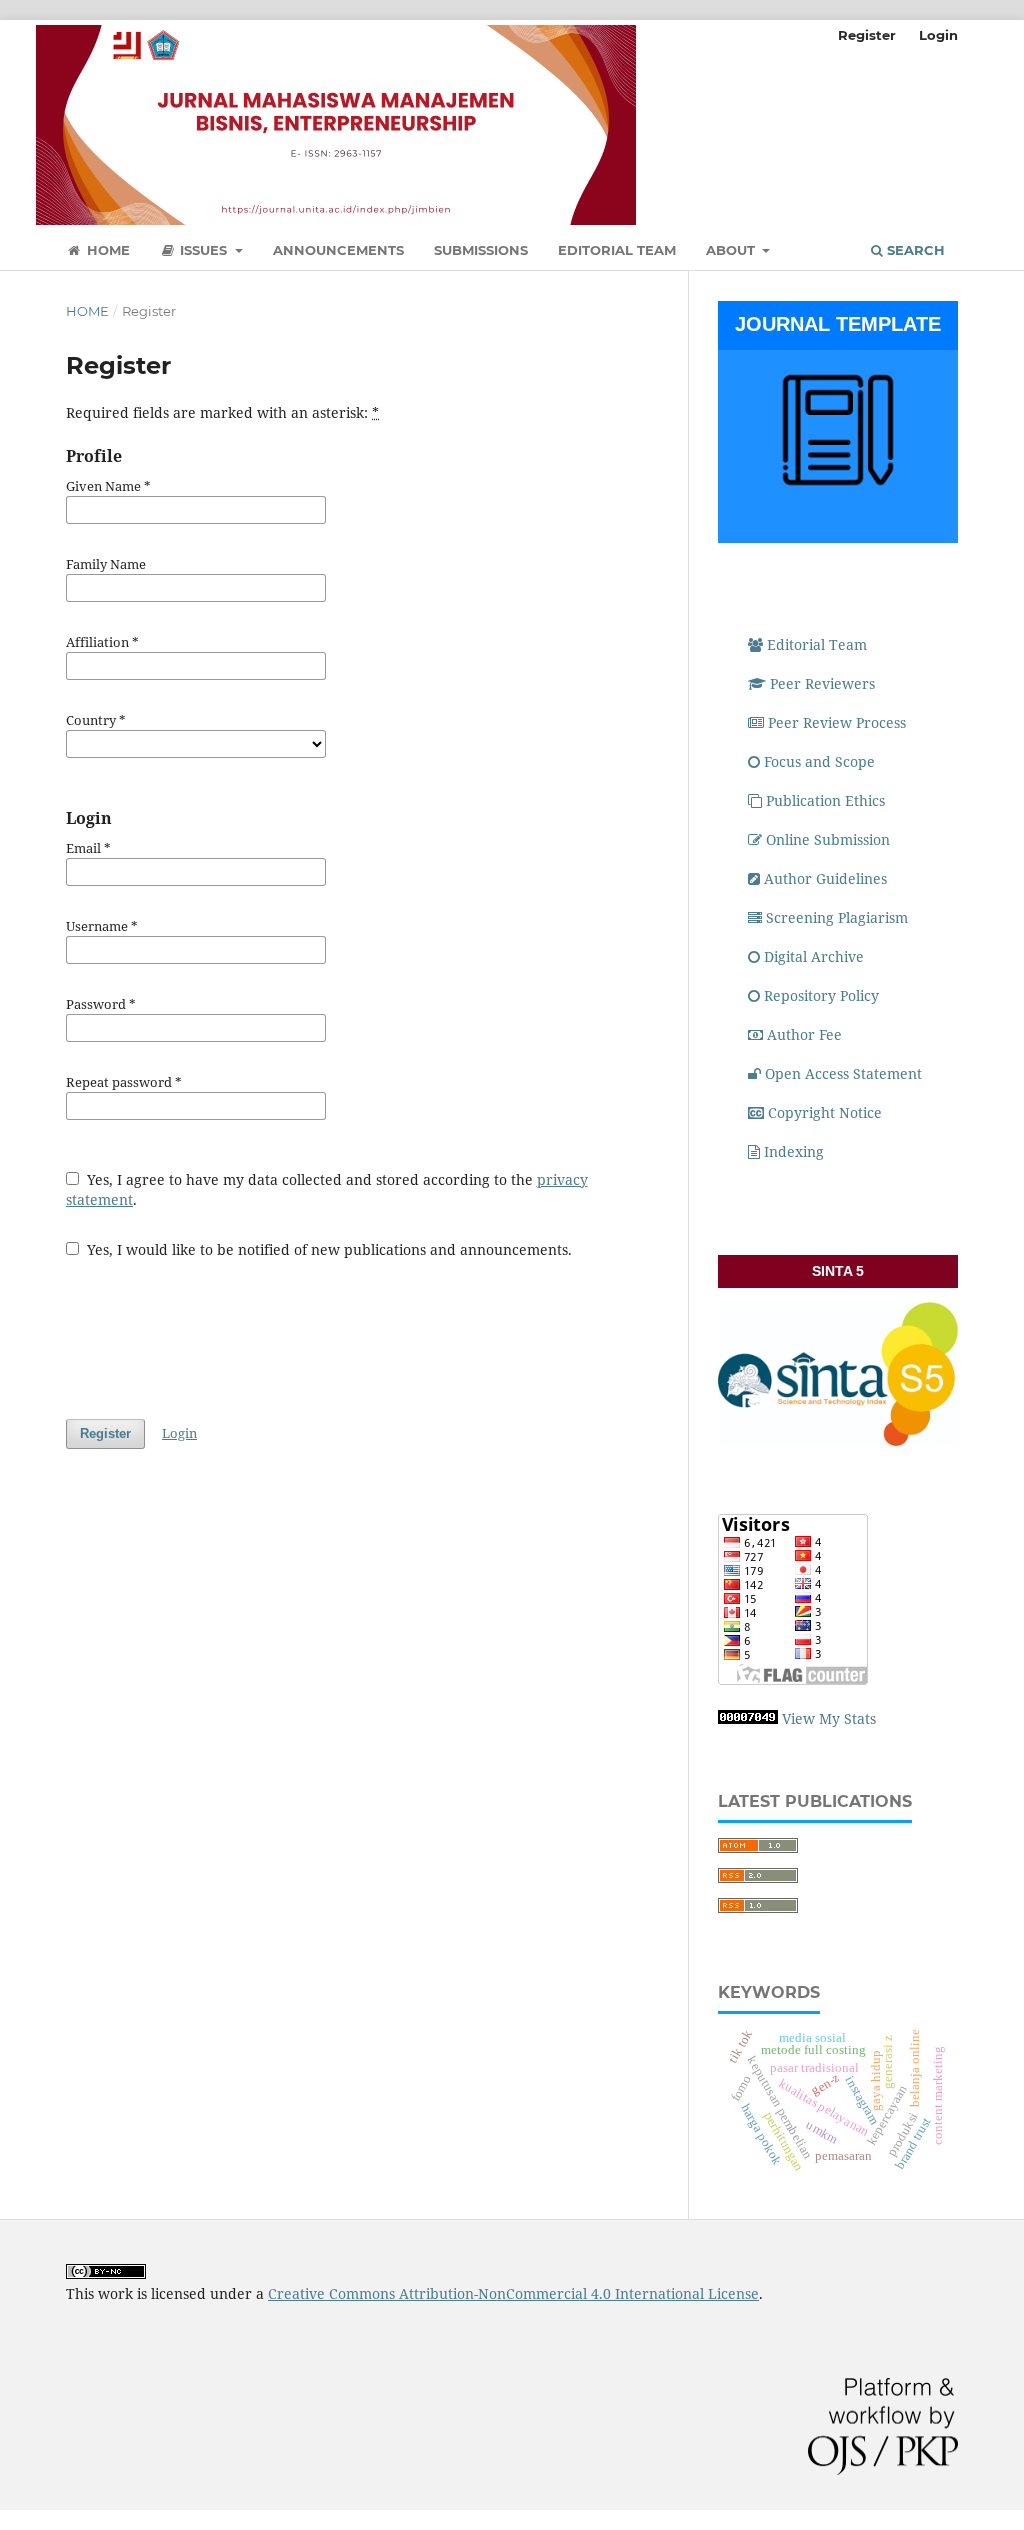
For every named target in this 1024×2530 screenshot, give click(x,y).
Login (938, 35)
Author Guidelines (825, 878)
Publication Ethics (825, 800)
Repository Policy (821, 995)
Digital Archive (814, 956)
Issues (203, 250)
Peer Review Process (837, 722)
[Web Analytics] (748, 1718)
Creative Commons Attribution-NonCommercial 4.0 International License (513, 2293)
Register (867, 35)
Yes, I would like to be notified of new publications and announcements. (327, 1249)
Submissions (481, 250)
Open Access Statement (843, 1073)
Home (106, 250)
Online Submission (828, 839)
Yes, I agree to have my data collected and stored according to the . (327, 1189)
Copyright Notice (825, 1112)
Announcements (338, 250)
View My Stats (829, 1718)
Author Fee (804, 1034)
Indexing (794, 1151)
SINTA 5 (838, 1271)
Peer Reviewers (822, 683)
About (732, 250)
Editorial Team (617, 250)
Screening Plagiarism (839, 917)
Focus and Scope (819, 761)
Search (914, 250)
